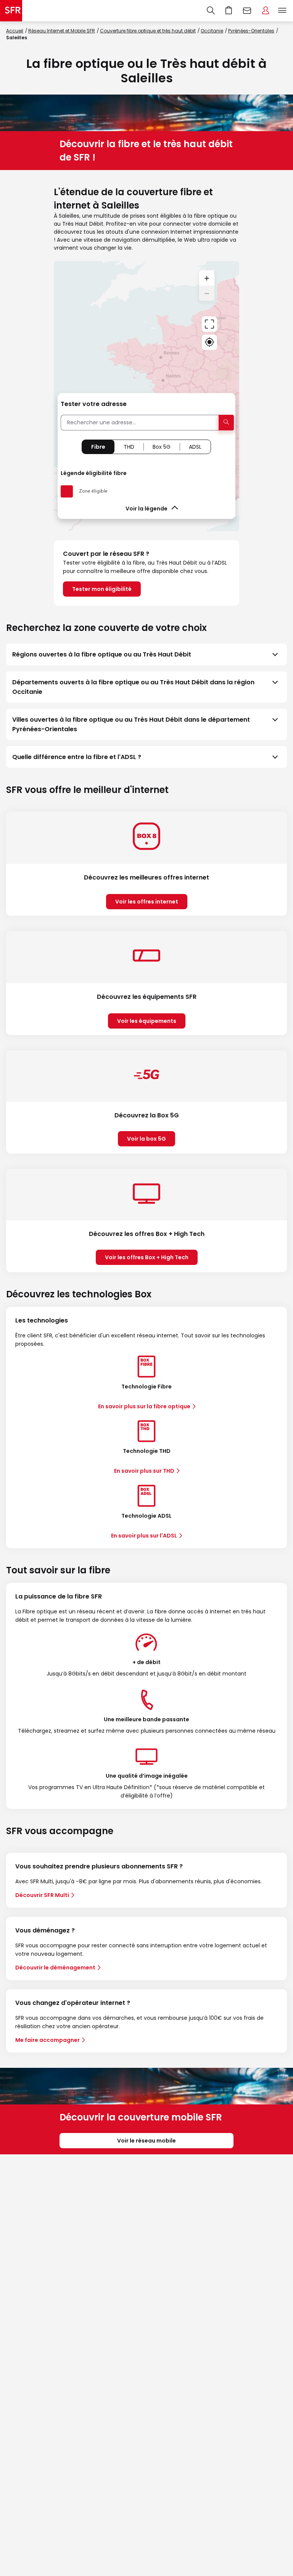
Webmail (247, 11)
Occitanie (212, 31)
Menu (282, 11)
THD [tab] (129, 447)
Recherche (211, 11)
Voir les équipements (147, 1021)
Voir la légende (146, 509)
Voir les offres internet (147, 902)
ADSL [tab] (195, 447)
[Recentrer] (209, 324)
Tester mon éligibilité (102, 589)
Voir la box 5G (146, 1139)
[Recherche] (211, 11)
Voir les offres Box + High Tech (147, 1257)
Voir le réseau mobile (146, 2141)
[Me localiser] (209, 342)
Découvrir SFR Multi (42, 1895)
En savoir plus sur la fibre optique (144, 1406)
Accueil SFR (11, 11)
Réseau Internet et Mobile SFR (62, 31)
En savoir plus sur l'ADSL (144, 1536)
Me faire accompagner (47, 2040)
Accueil (15, 31)
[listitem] (146, 654)
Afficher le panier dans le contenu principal (229, 11)
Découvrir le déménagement (55, 1968)
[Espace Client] (266, 11)
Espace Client (266, 11)
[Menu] (284, 11)
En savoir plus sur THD (144, 1471)
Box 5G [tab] (162, 447)
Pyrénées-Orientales (251, 31)
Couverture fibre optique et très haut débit (148, 31)
